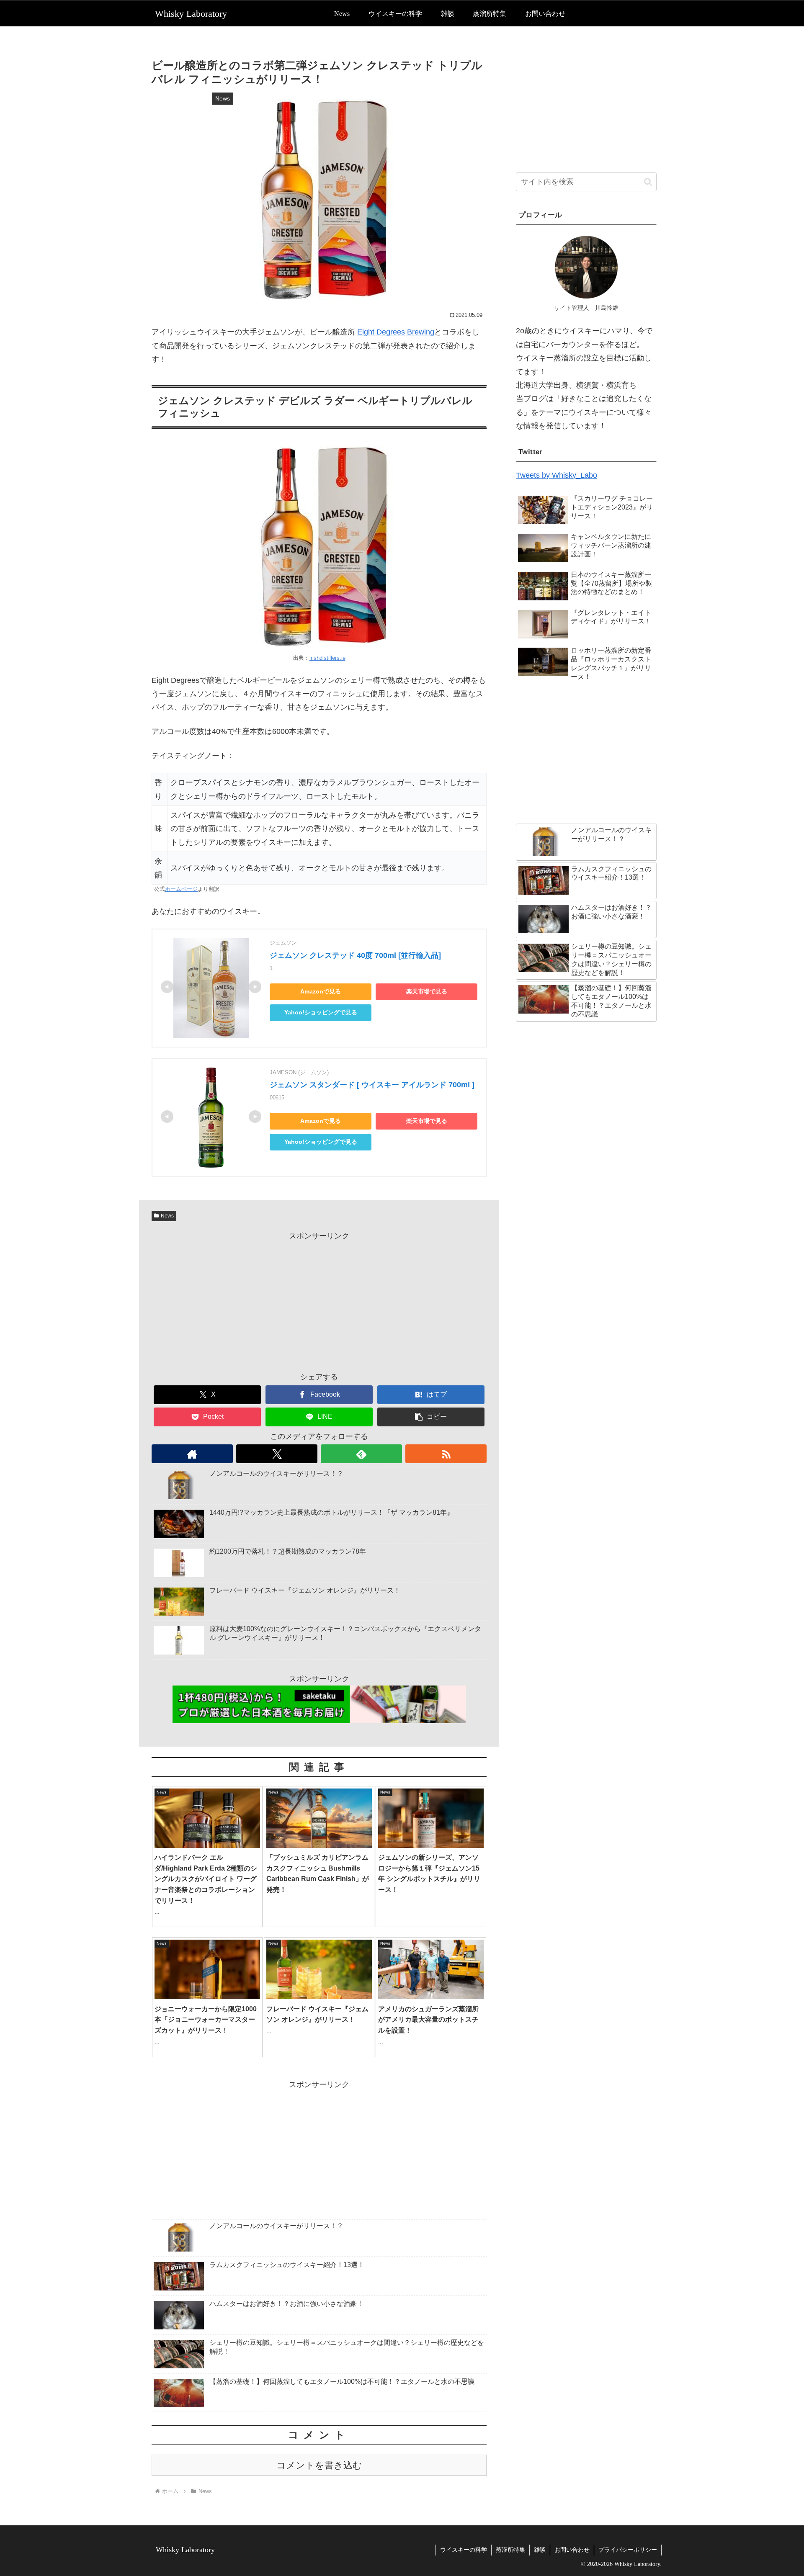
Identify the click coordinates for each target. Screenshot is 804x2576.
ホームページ (181, 889)
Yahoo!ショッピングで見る (321, 1013)
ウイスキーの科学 (464, 2550)
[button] (431, 1417)
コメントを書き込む (319, 2465)
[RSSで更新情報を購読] (446, 1454)
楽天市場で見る (427, 992)
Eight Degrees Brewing (396, 332)
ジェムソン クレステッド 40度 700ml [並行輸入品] (355, 955)
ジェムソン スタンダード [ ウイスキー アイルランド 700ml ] (372, 1085)
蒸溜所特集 (510, 2550)
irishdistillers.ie (327, 658)
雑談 (540, 2550)
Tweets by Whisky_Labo (557, 475)
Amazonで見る (321, 992)
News (167, 1216)
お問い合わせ (572, 2550)
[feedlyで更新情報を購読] (361, 1454)
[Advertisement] (319, 1301)
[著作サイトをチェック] (192, 1454)
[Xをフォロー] (277, 1454)
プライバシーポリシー (628, 2550)
